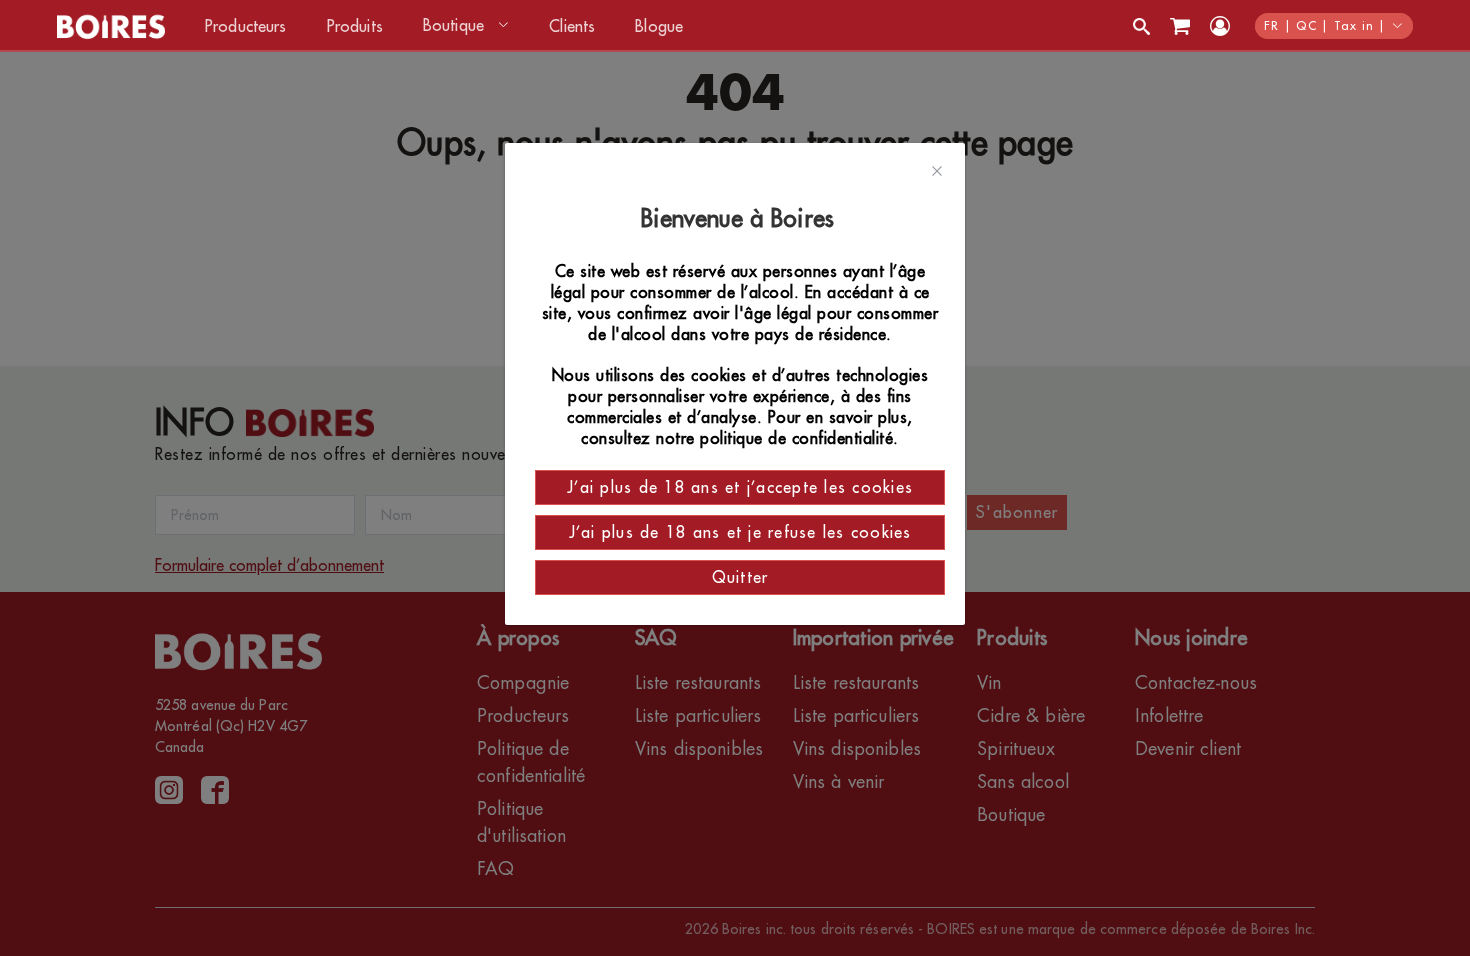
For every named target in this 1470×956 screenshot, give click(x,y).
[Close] (937, 172)
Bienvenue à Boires (740, 219)
